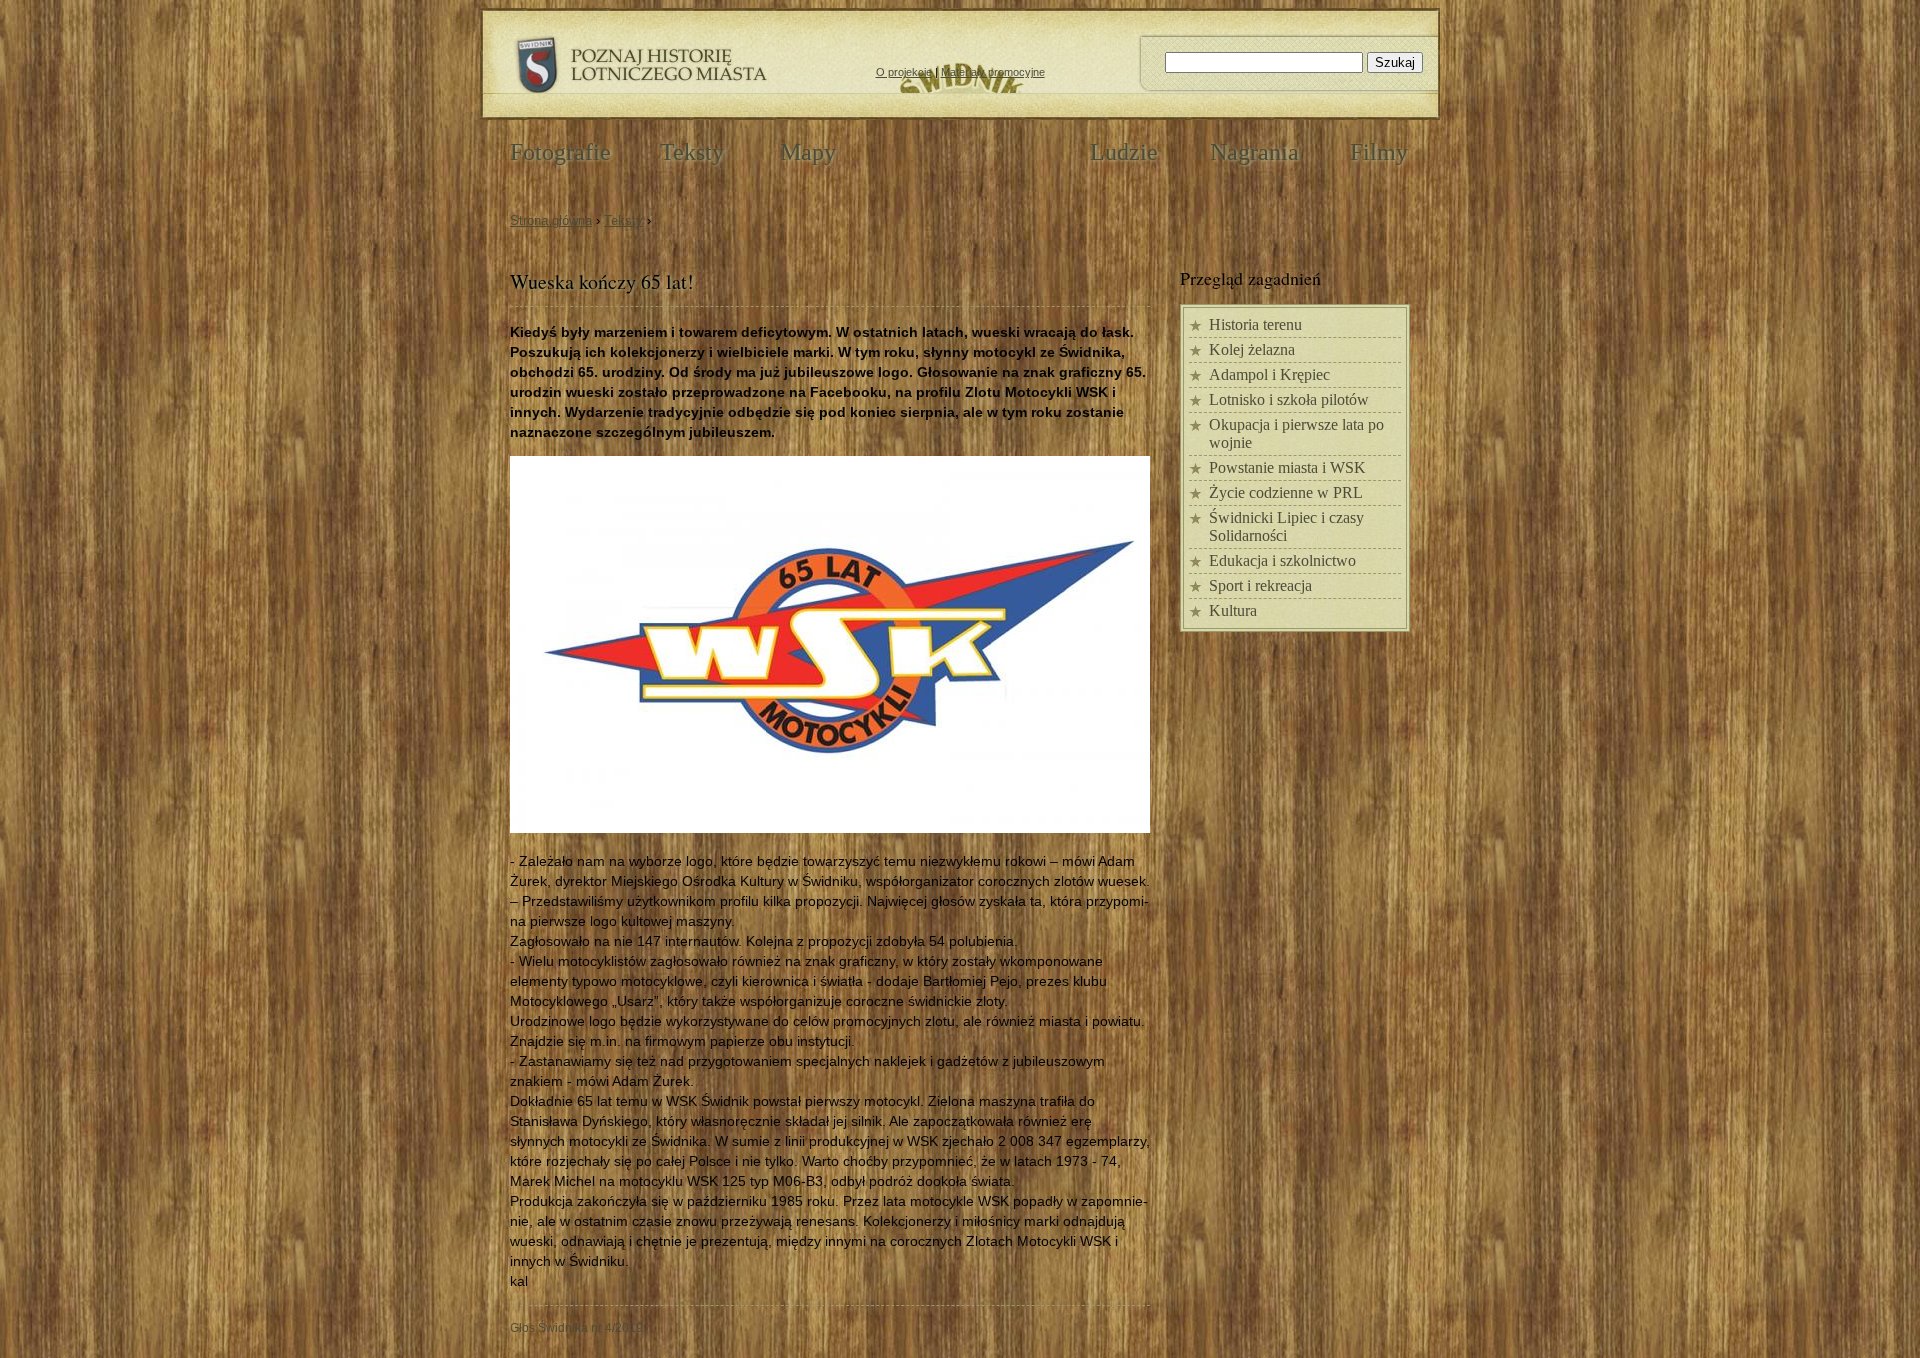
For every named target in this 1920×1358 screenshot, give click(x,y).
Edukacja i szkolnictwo (1282, 560)
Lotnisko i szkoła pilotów (1289, 399)
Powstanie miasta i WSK (1287, 467)
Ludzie (1124, 152)
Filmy (1379, 152)
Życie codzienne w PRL (1286, 492)
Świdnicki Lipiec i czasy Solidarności (1286, 526)
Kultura (1233, 610)
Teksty (623, 220)
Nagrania (1254, 152)
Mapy (808, 152)
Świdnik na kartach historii (962, 150)
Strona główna (551, 220)
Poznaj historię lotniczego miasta (640, 65)
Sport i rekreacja (1260, 585)
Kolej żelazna (1252, 349)
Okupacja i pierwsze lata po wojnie (1296, 433)
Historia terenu (1255, 324)
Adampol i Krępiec (1269, 374)
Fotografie (560, 152)
